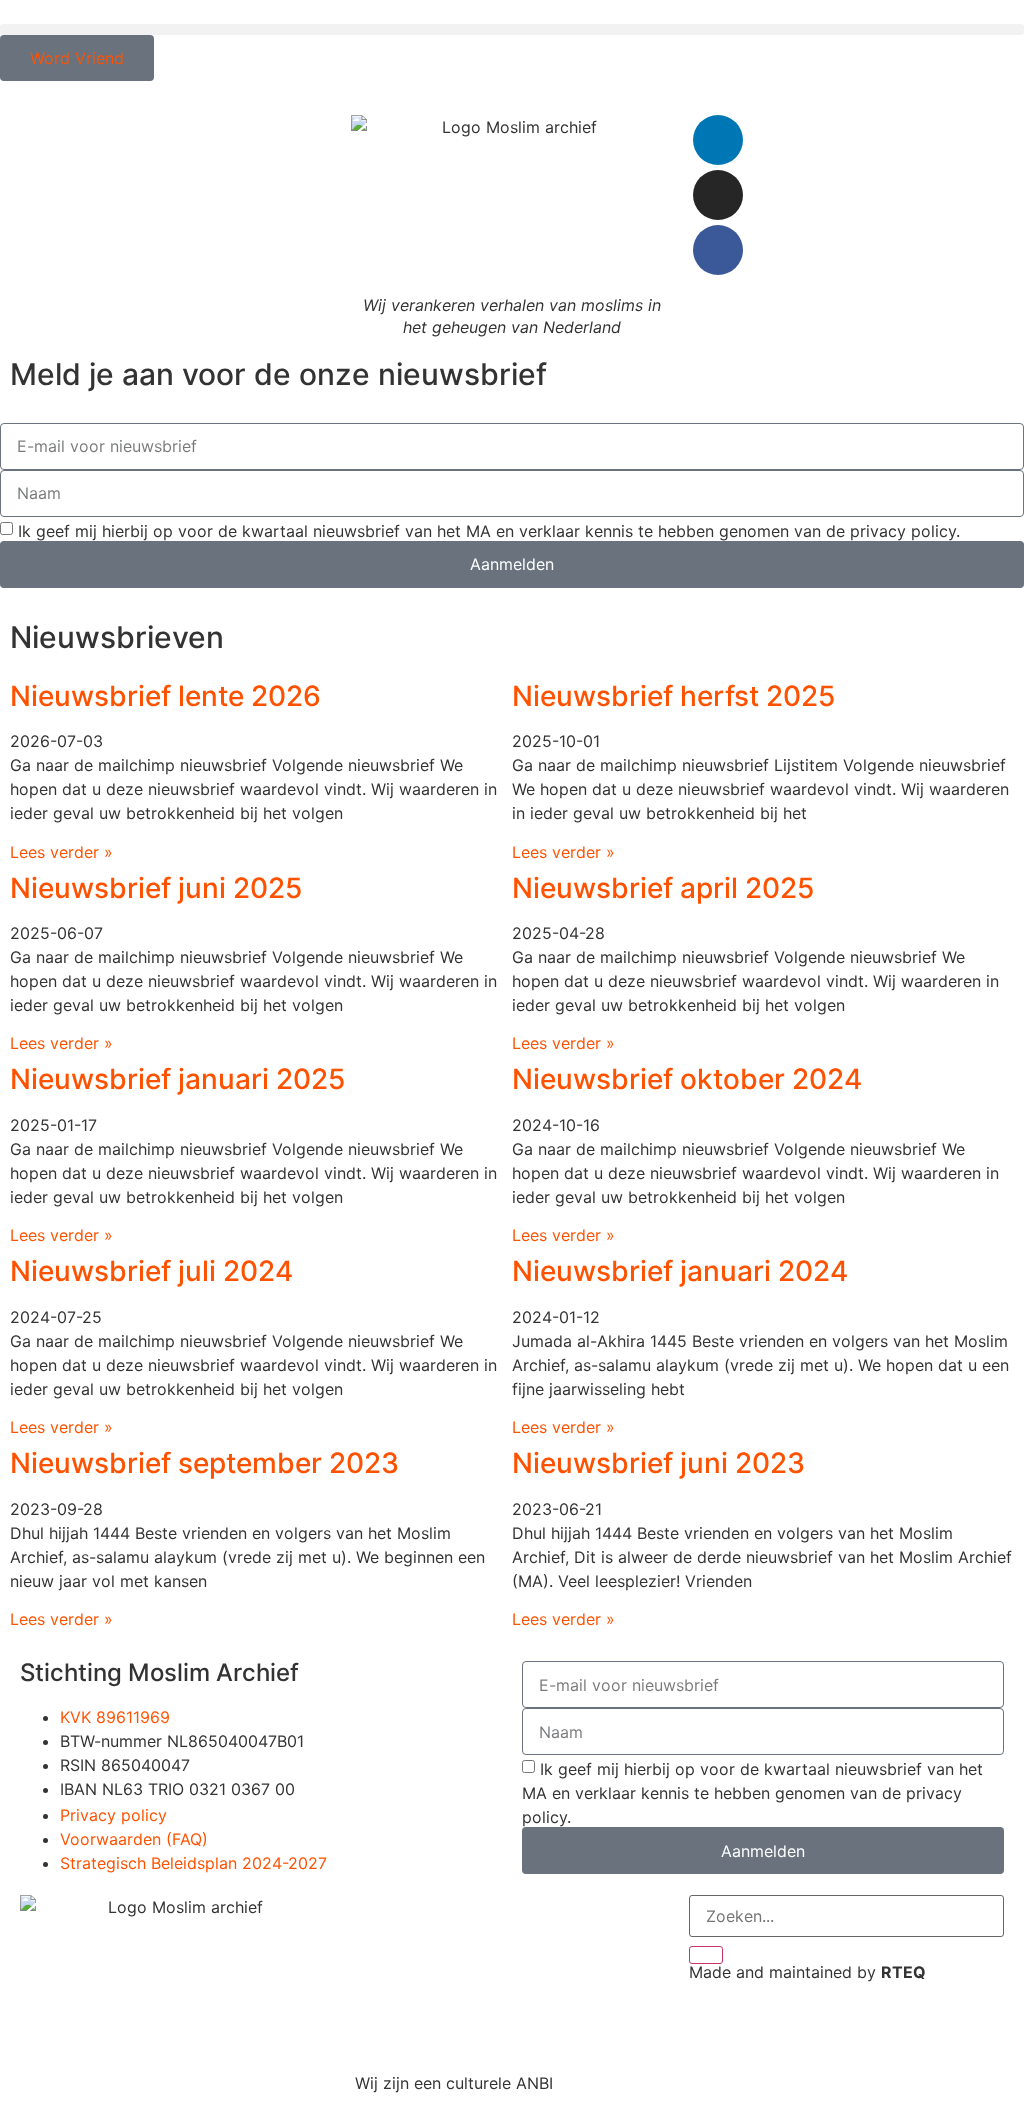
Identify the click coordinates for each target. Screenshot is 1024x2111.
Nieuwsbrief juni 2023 (658, 1463)
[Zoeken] (706, 1955)
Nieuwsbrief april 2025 (663, 888)
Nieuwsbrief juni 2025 (156, 888)
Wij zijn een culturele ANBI (454, 2083)
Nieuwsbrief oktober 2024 (687, 1079)
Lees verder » (61, 852)
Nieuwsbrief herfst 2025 (673, 696)
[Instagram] (718, 195)
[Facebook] (718, 250)
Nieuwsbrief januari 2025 (177, 1079)
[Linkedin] (718, 140)
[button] (512, 29)
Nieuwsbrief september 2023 (204, 1463)
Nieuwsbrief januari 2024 (680, 1271)
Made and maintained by (807, 1972)
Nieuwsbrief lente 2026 (165, 696)
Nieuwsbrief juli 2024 (151, 1271)
